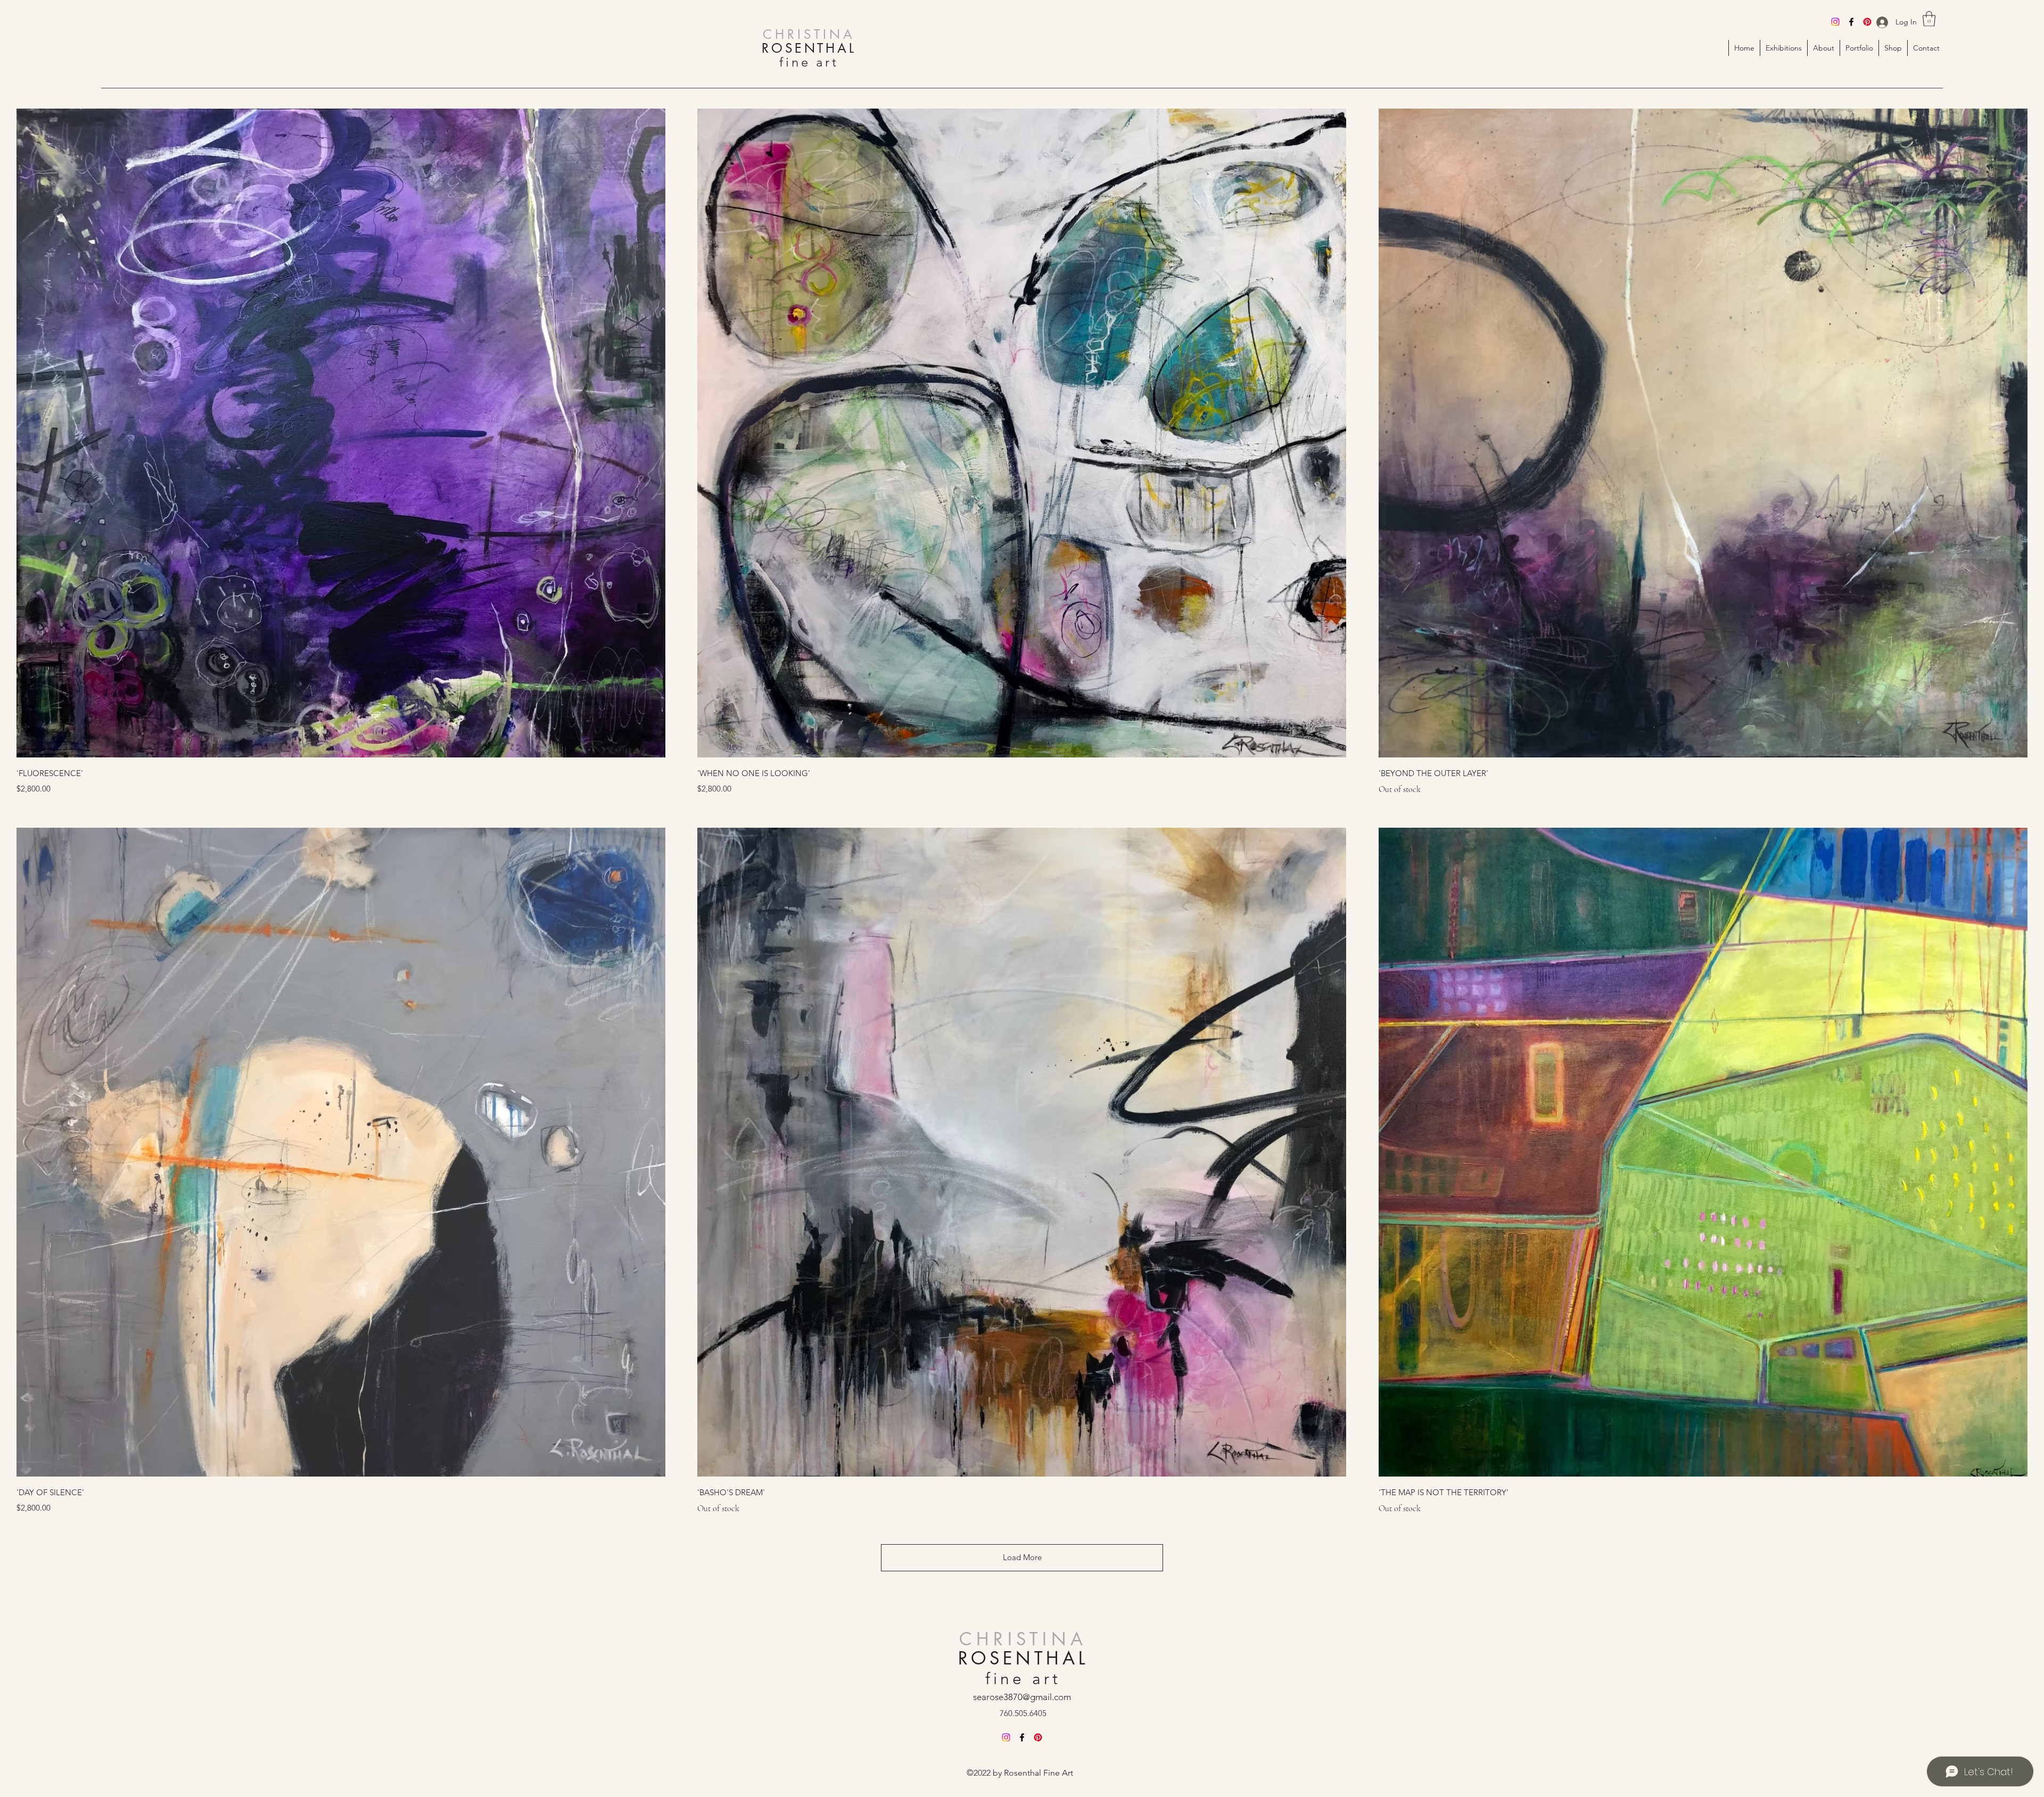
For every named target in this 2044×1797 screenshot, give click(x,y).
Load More (1022, 1557)
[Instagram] (1835, 22)
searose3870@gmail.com (1022, 1697)
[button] (1929, 19)
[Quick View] (341, 433)
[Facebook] (1851, 22)
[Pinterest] (1867, 22)
